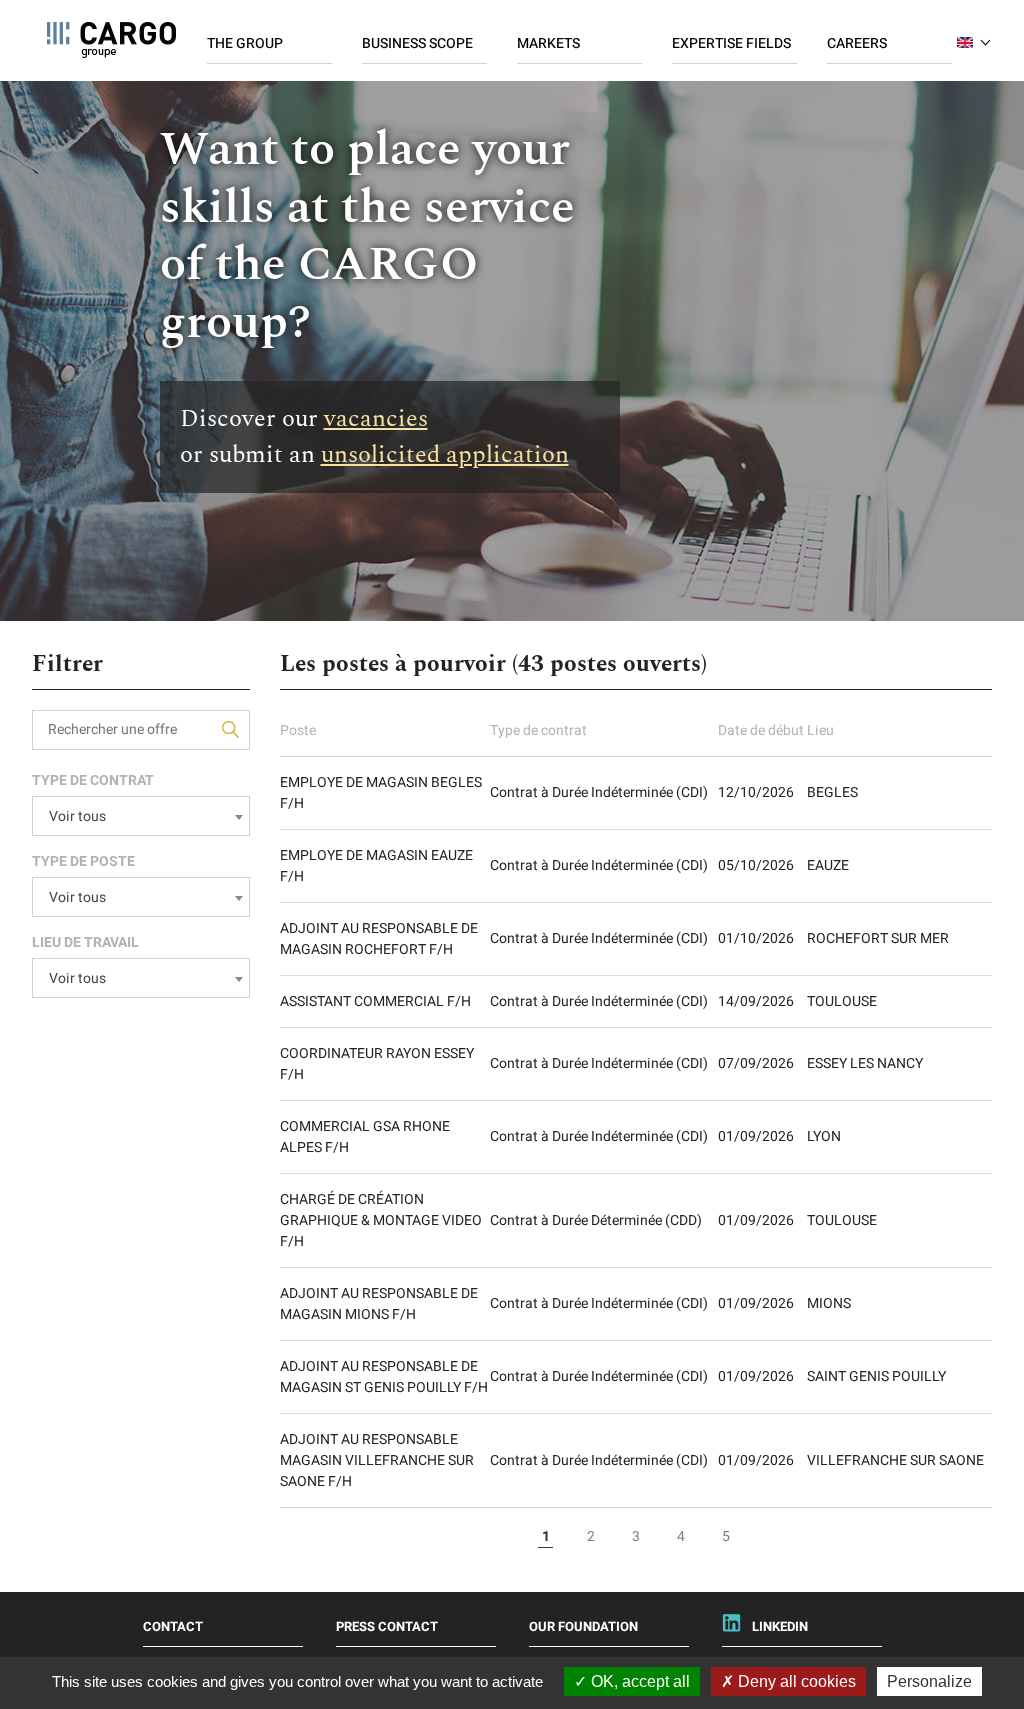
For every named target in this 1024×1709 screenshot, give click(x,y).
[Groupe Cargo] (111, 39)
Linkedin (780, 1626)
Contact (173, 1626)
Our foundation (583, 1626)
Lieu (820, 730)
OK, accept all (638, 1681)
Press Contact (387, 1626)
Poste (298, 730)
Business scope (417, 43)
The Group (245, 43)
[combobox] (141, 816)
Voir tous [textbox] (77, 816)
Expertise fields (731, 43)
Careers (857, 43)
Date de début (761, 730)
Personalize (929, 1681)
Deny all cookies (795, 1681)
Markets (548, 43)
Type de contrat (538, 730)
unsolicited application (445, 455)
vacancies (376, 419)
